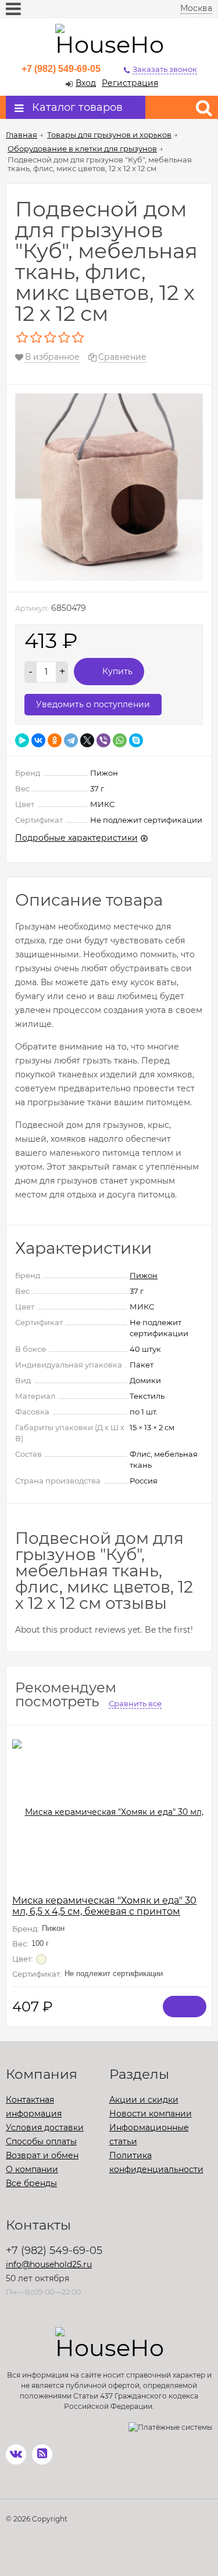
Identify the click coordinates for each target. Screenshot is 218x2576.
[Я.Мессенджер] (22, 740)
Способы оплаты (41, 2141)
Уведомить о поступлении (93, 704)
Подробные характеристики (76, 838)
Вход (86, 83)
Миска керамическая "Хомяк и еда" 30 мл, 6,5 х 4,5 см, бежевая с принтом (104, 1906)
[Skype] (136, 740)
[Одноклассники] (55, 740)
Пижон (144, 1275)
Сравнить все (135, 1703)
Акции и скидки (144, 2100)
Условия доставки (45, 2128)
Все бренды (31, 2183)
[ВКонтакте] (38, 740)
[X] (87, 740)
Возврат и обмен (42, 2155)
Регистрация (130, 83)
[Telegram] (71, 740)
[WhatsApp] (120, 740)
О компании (32, 2169)
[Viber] (103, 740)
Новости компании (151, 2114)
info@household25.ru (49, 2264)
